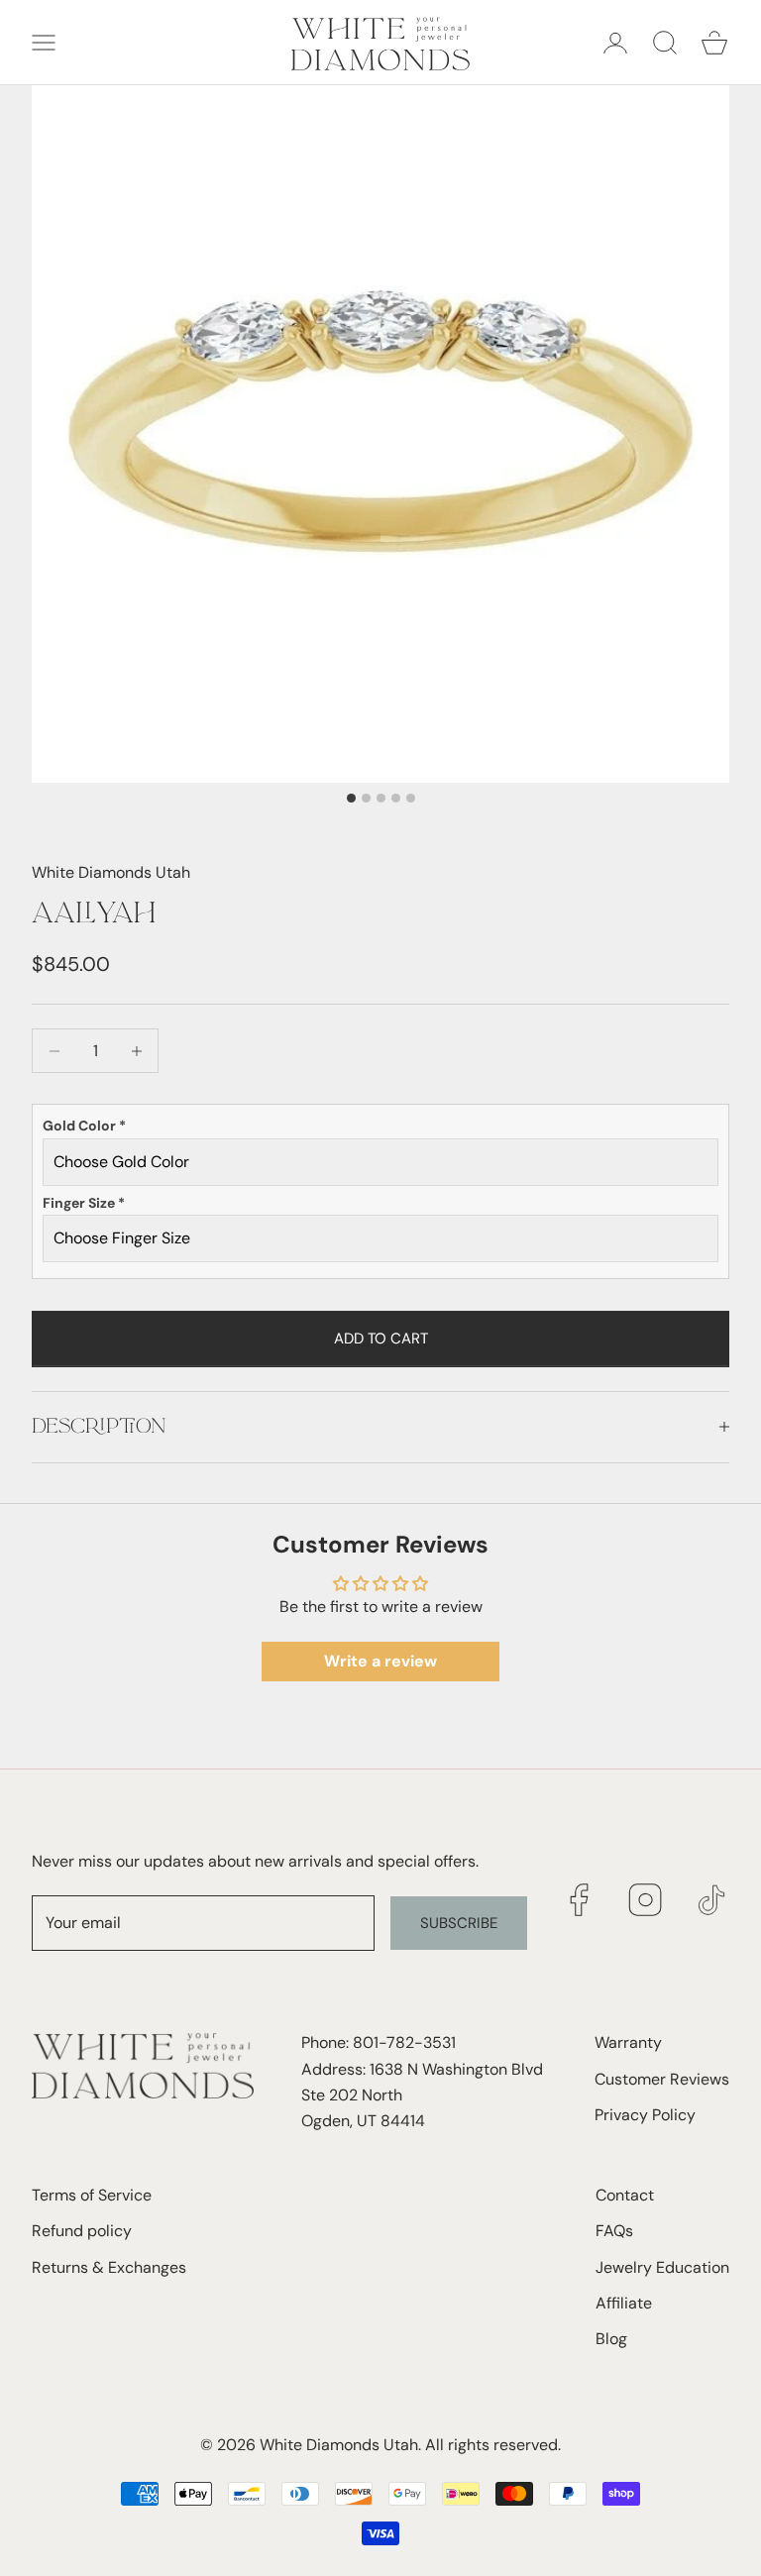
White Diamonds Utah (111, 872)
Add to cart (381, 1339)
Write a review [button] (380, 1661)
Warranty (628, 2042)
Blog (611, 2339)
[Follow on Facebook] (579, 1900)
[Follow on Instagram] (646, 1900)
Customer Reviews (662, 2079)
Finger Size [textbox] (84, 1203)
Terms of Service (92, 2195)
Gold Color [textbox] (84, 1126)
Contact (625, 2195)
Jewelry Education (662, 2267)
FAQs (614, 2231)
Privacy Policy (645, 2115)
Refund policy (82, 2231)
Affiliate (624, 2303)
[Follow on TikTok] (712, 1900)
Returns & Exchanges (109, 2267)
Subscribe (459, 1923)
